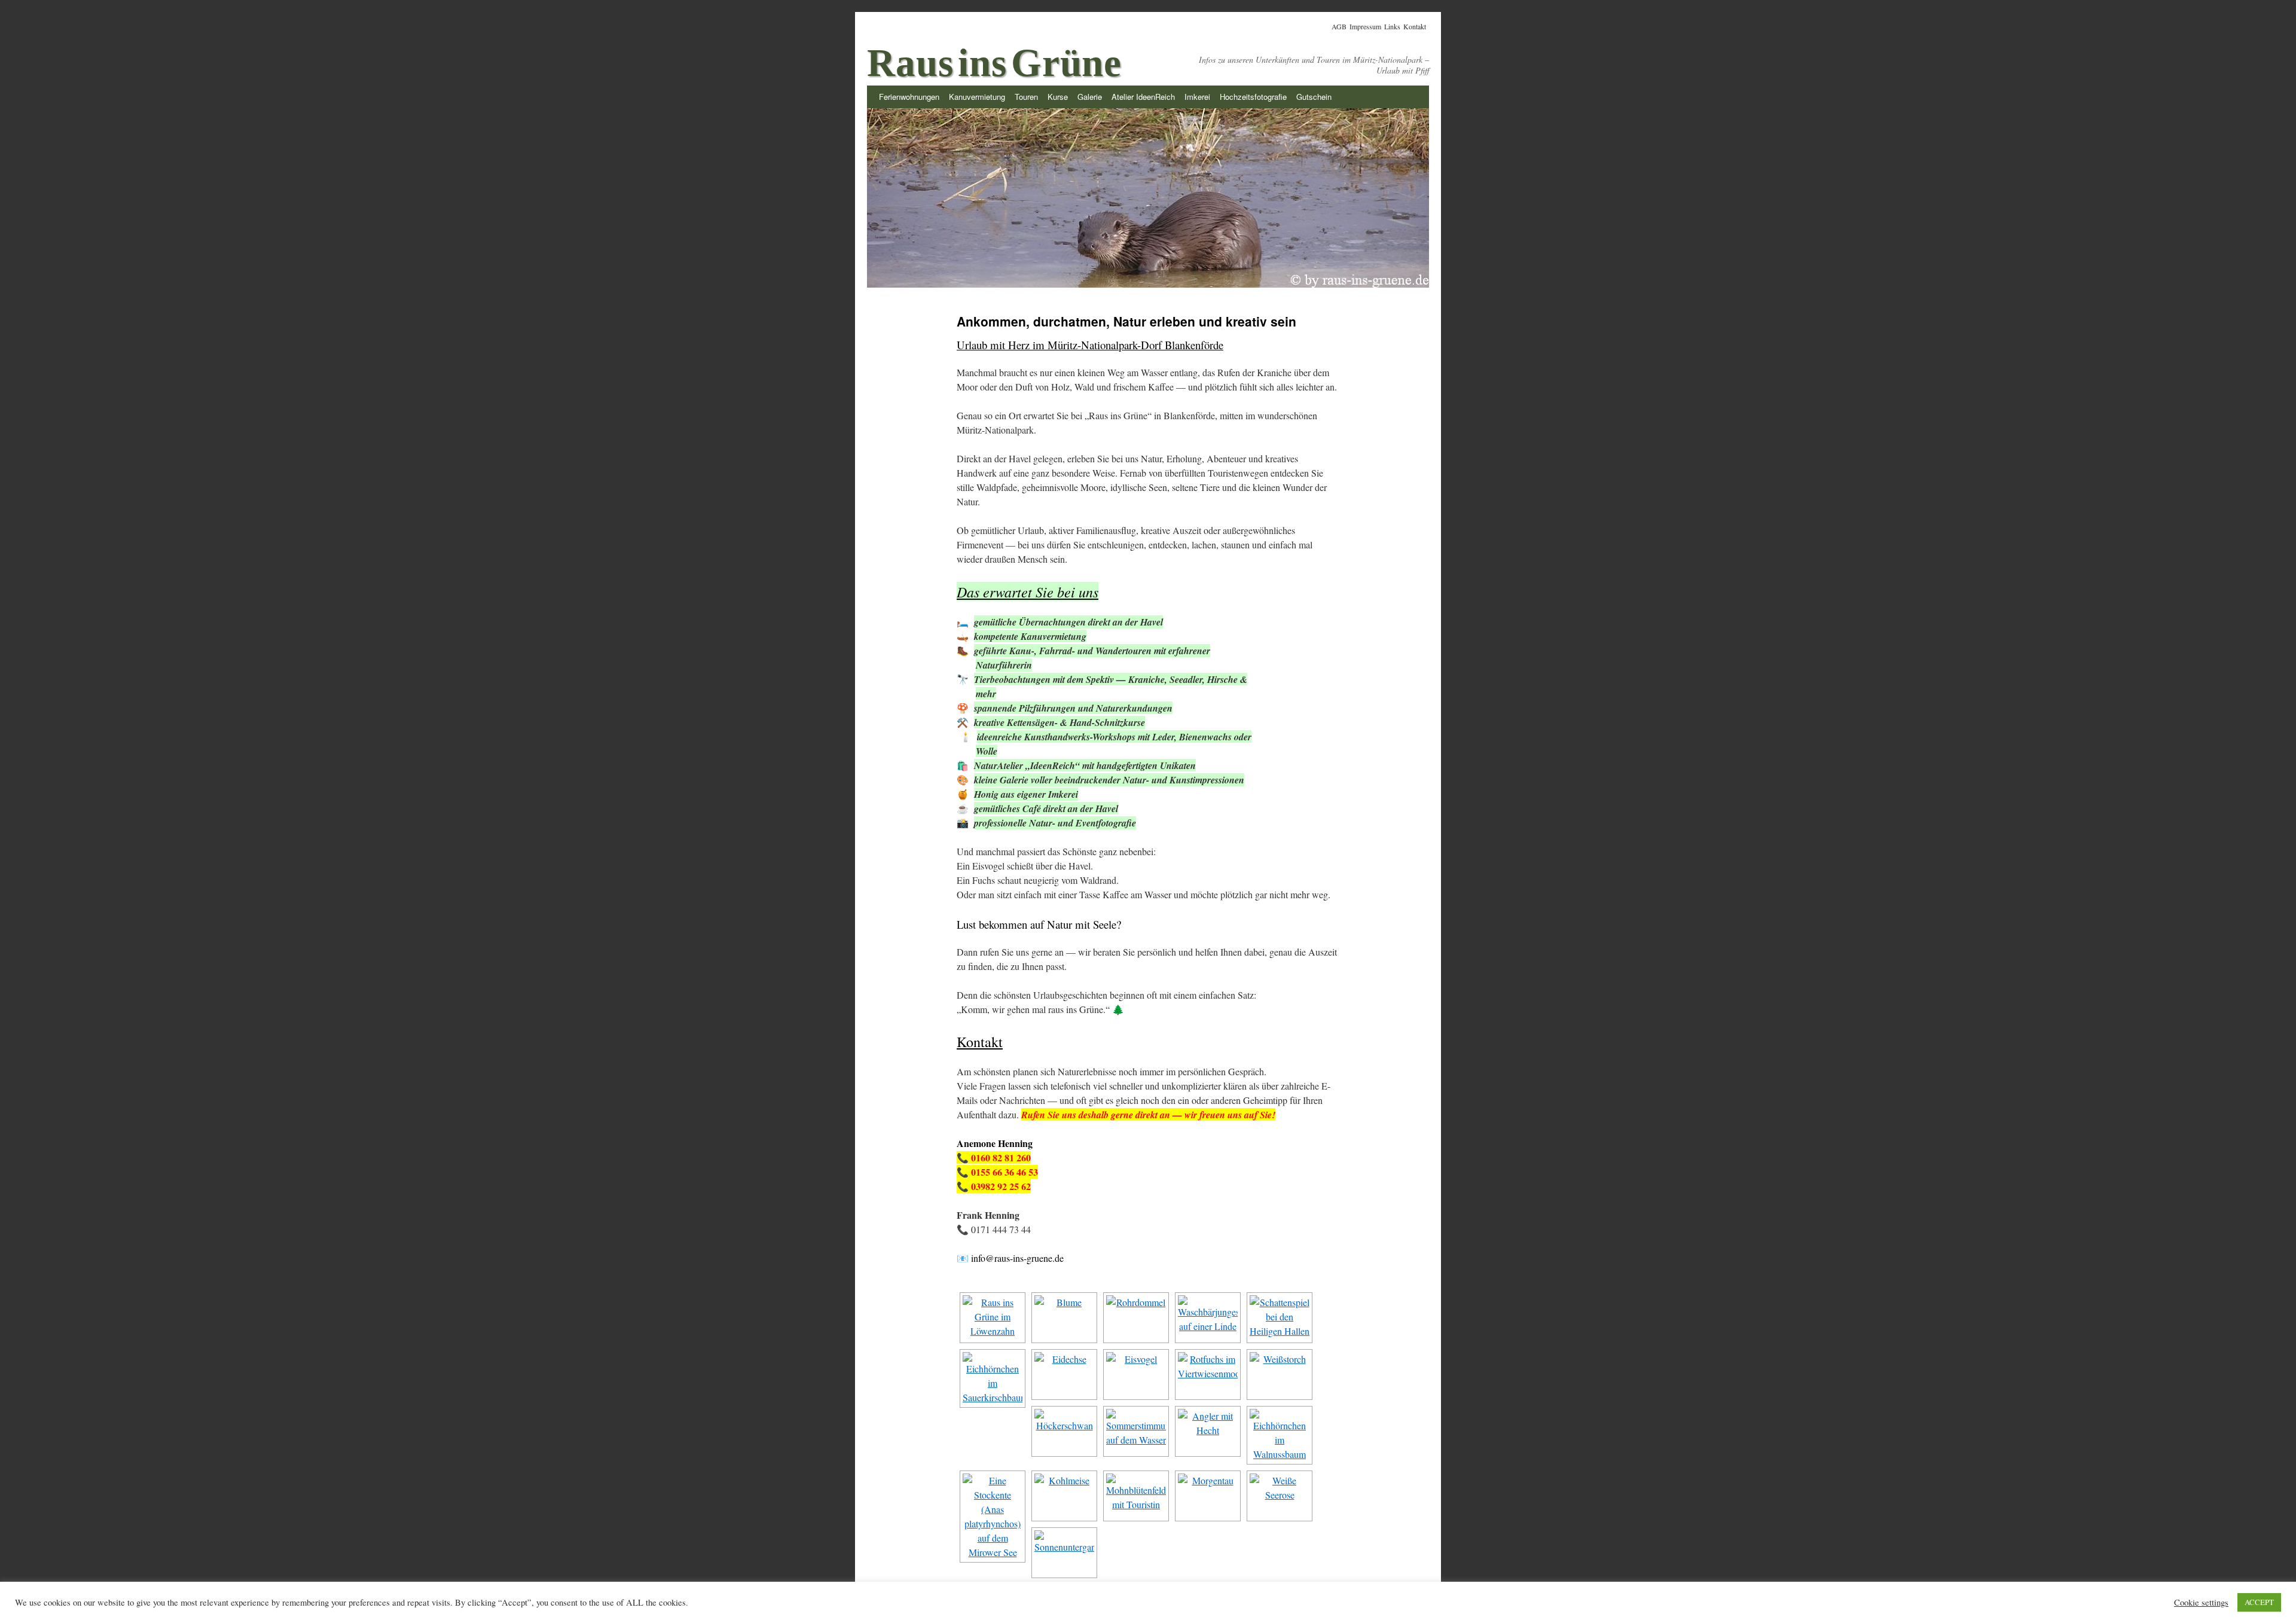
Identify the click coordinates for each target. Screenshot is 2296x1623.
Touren (1026, 97)
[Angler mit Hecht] (1208, 1431)
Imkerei (1197, 97)
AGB (1339, 26)
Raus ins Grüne (994, 63)
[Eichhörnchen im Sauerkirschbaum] (993, 1378)
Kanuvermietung (977, 97)
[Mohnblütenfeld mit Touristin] (1136, 1496)
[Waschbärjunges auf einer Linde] (1208, 1318)
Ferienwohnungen (909, 97)
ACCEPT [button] (2259, 1602)
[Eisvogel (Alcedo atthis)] (1136, 1375)
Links (1392, 26)
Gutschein (1314, 97)
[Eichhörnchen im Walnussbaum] (1280, 1435)
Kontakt (1415, 26)
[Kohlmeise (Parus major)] (1064, 1496)
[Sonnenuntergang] (1064, 1553)
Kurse (1058, 97)
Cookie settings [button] (2201, 1603)
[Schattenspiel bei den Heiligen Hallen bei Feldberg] (1280, 1318)
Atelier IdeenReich (1143, 97)
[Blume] (1064, 1318)
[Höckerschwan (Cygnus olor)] (1064, 1431)
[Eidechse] (1064, 1375)
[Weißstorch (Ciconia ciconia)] (1280, 1375)
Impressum (1365, 26)
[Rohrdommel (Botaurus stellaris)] (1136, 1318)
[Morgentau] (1208, 1496)
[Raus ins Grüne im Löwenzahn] (993, 1318)
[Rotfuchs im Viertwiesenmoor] (1208, 1375)
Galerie (1090, 97)
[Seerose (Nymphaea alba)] (1280, 1496)
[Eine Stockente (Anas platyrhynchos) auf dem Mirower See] (993, 1517)
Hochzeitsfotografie (1253, 97)
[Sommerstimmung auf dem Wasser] (1136, 1431)
